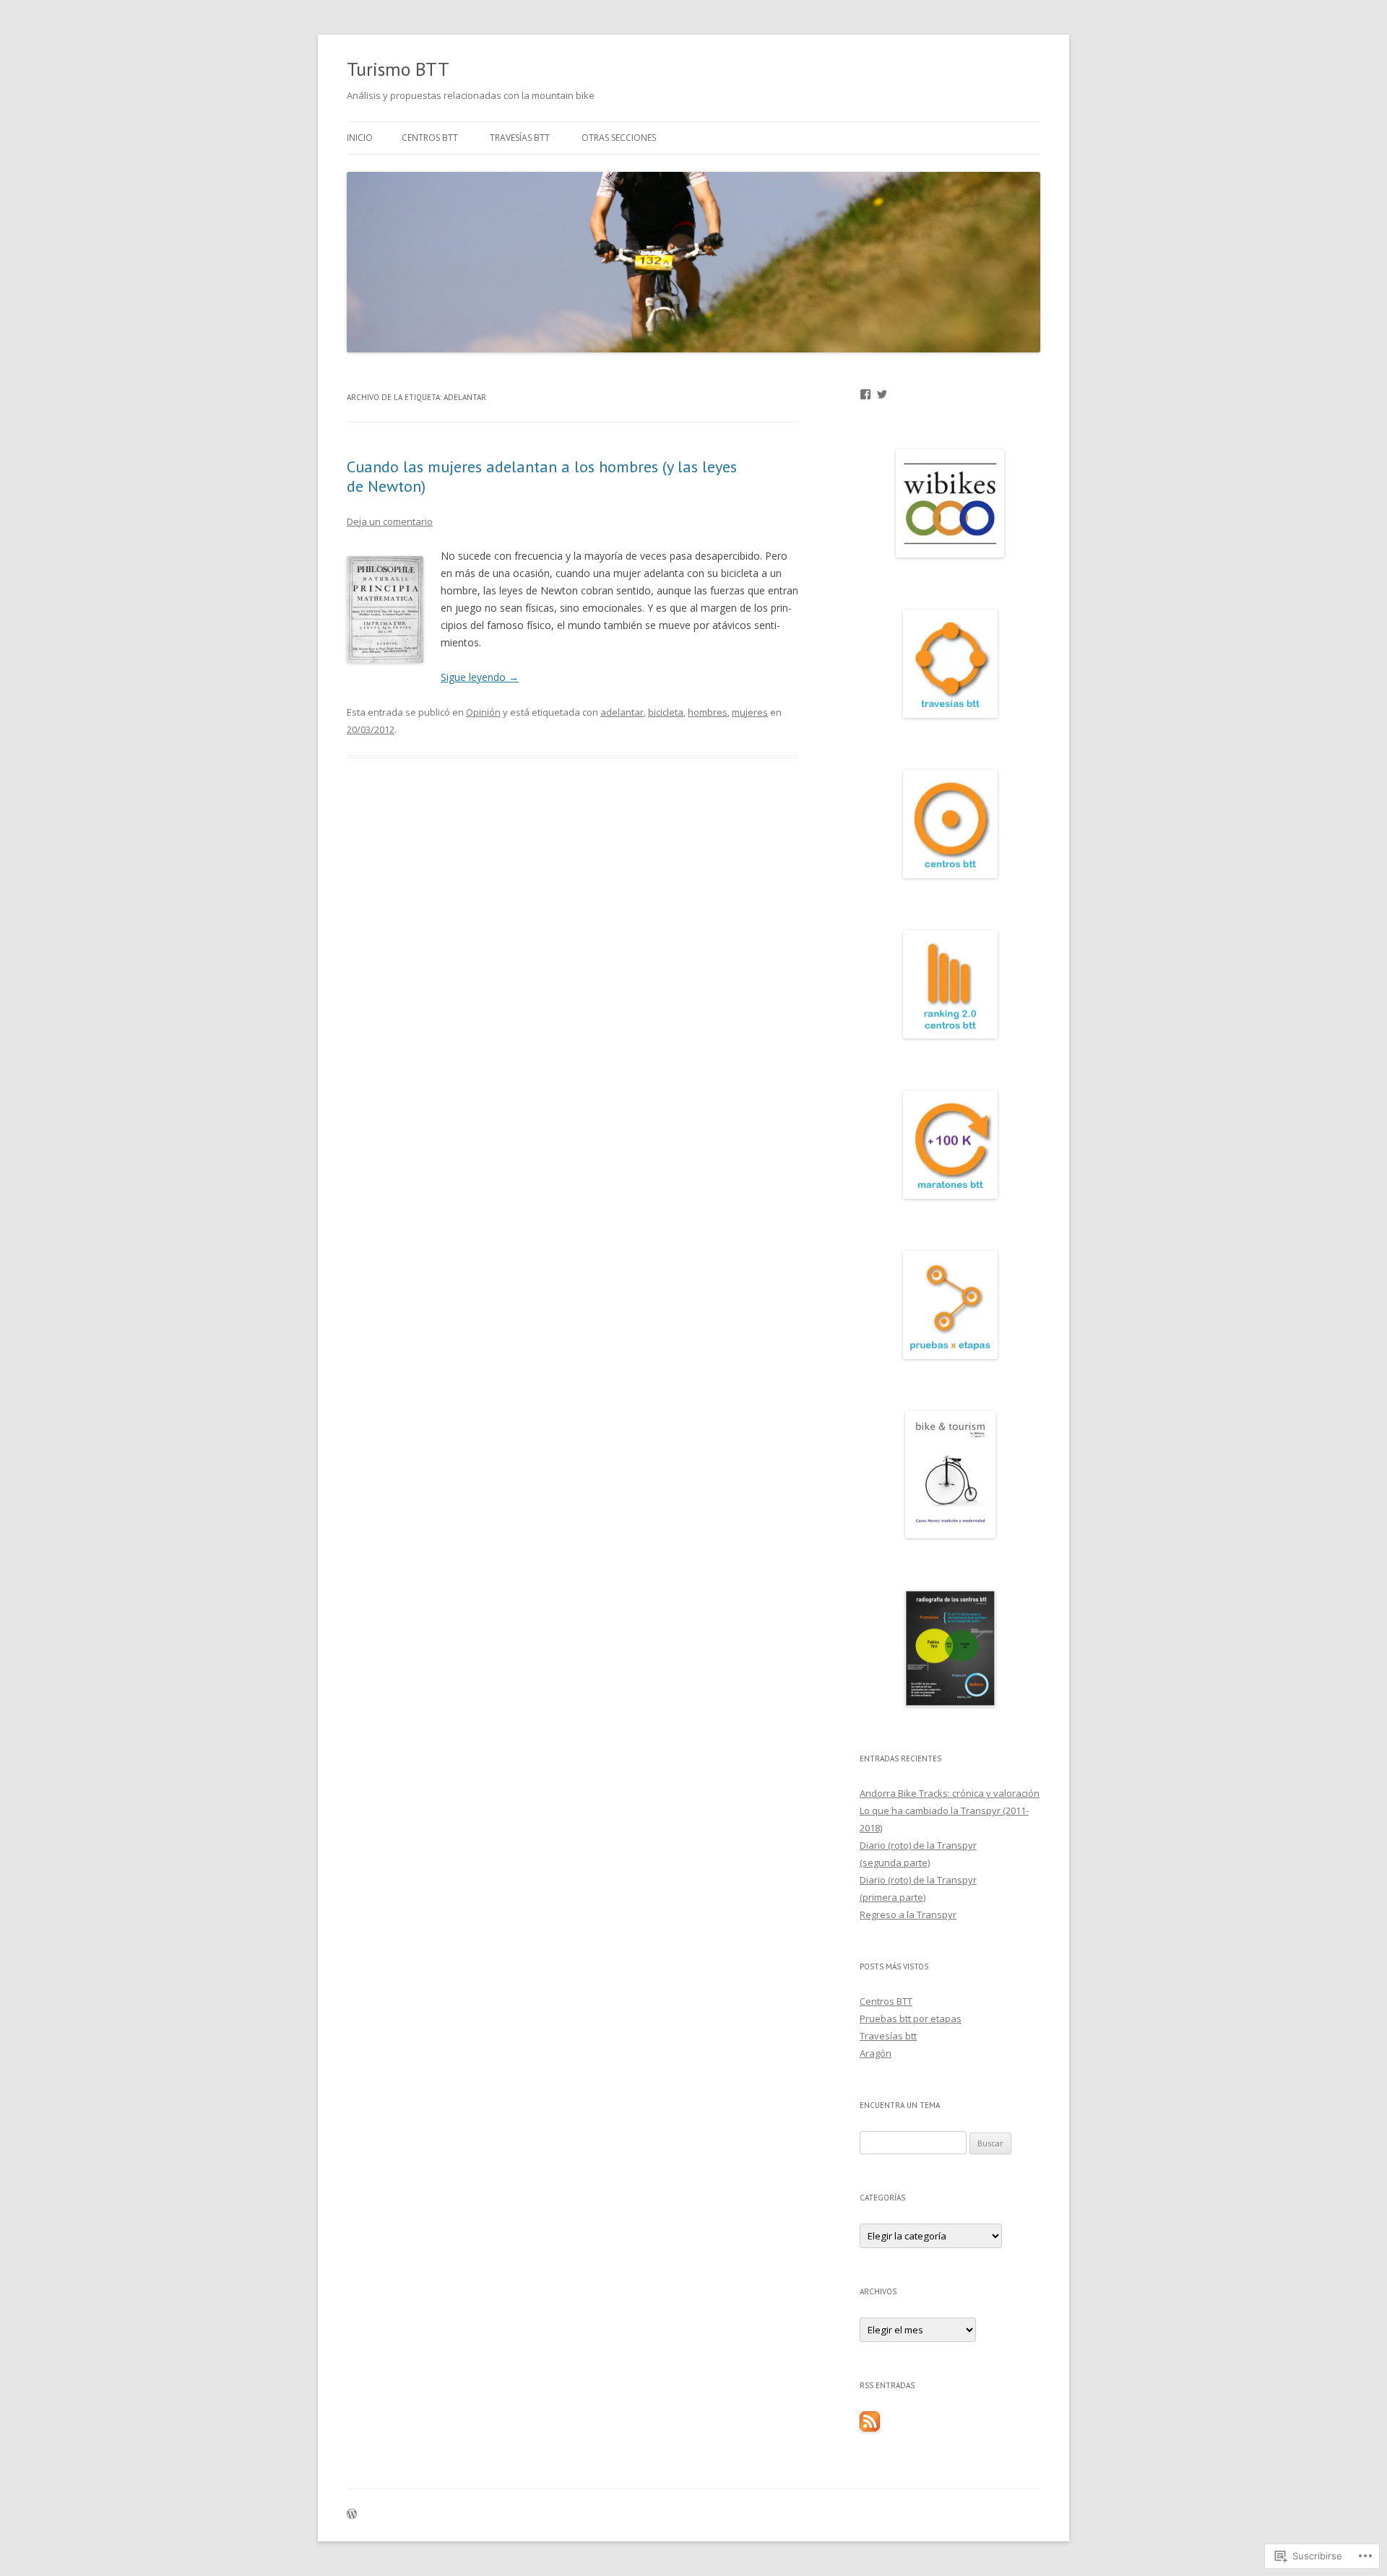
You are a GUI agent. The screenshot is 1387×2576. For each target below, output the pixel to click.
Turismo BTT (398, 69)
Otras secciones (619, 138)
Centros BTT (430, 138)
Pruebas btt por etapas (911, 2018)
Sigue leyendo (480, 677)
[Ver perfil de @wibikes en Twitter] (882, 394)
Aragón (876, 2053)
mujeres (750, 712)
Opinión (483, 712)
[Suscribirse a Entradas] (870, 2428)
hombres (708, 712)
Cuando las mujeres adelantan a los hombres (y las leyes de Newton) (542, 476)
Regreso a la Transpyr (908, 1914)
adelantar (622, 712)
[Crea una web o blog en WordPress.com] (352, 2515)
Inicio (360, 138)
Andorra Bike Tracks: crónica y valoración (950, 1793)
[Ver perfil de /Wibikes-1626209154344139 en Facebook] (865, 394)
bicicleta (666, 712)
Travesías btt (520, 138)
